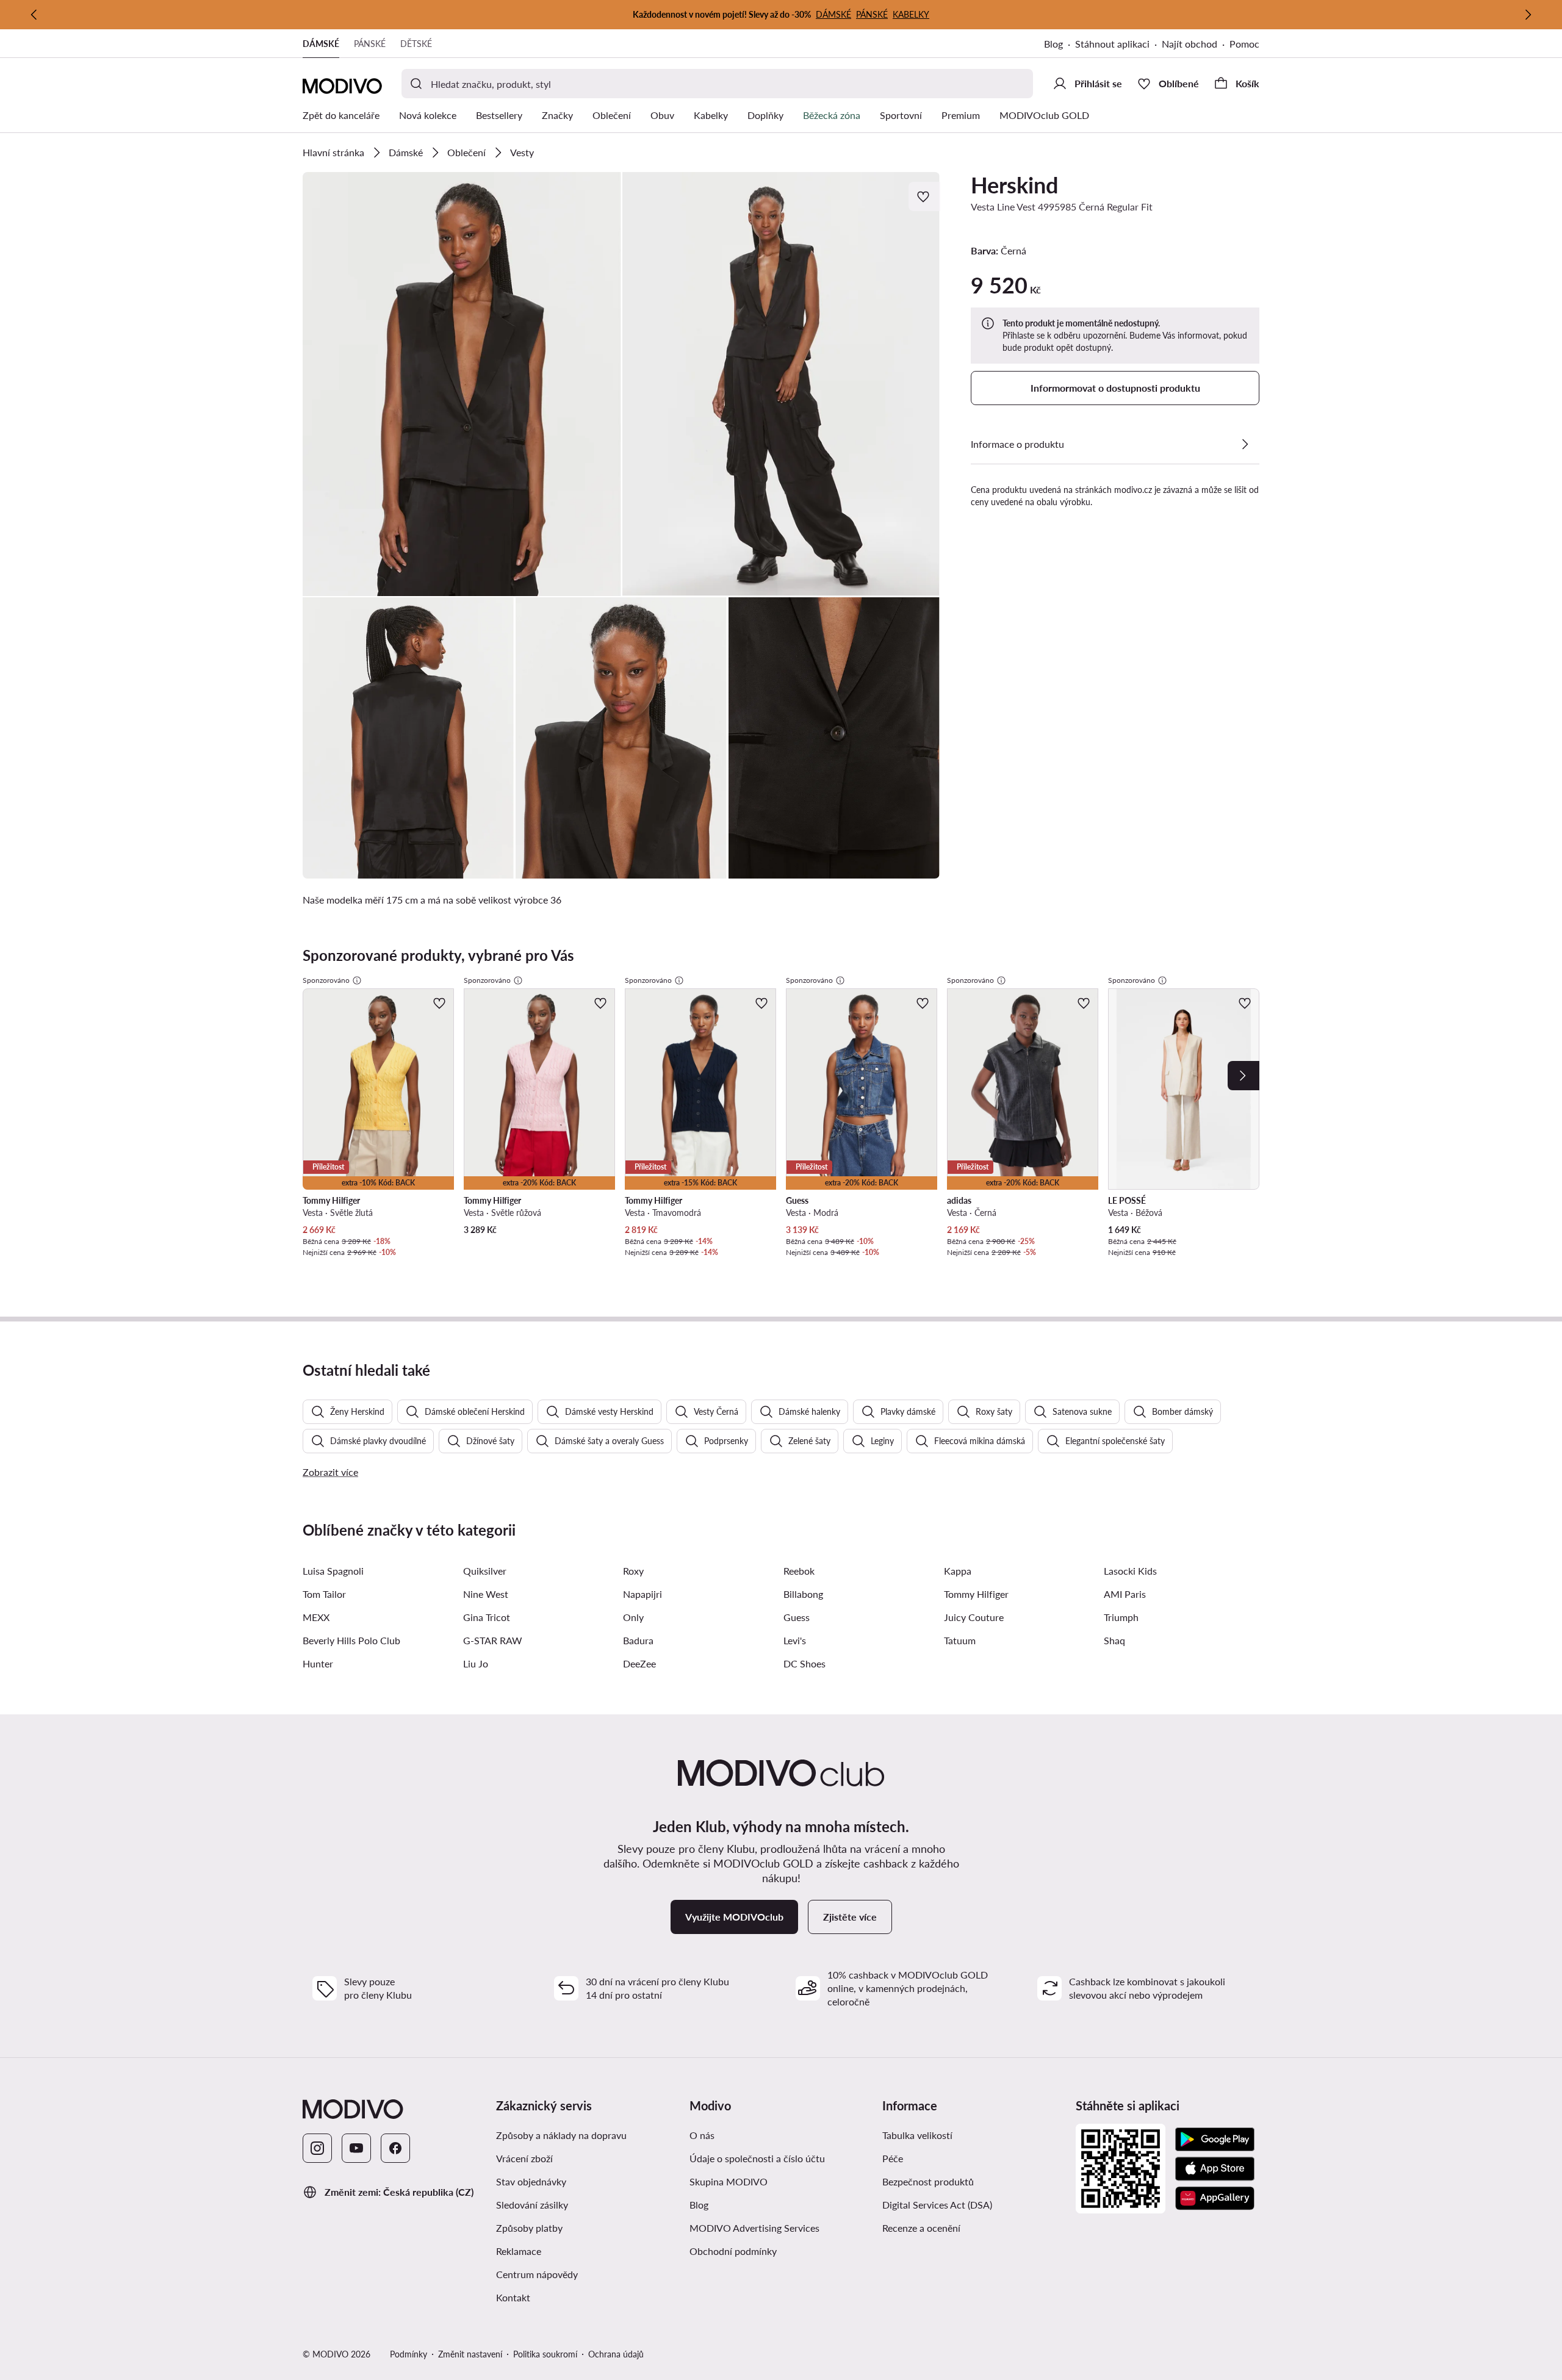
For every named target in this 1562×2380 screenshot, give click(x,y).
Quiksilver (485, 1571)
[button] (462, 384)
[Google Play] (1215, 2140)
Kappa (958, 1571)
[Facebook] (395, 2148)
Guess (797, 1617)
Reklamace (519, 2251)
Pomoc (1244, 44)
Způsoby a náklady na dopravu (561, 2135)
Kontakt (513, 2297)
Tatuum (960, 1640)
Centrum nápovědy (537, 2274)
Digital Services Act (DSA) (937, 2205)
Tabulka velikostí (917, 2135)
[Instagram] (317, 2148)
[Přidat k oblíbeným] (924, 196)
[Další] (1528, 15)
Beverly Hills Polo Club (351, 1640)
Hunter (318, 1663)
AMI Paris (1125, 1594)
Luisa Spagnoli (333, 1571)
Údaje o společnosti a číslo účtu (757, 2158)
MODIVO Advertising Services (754, 2228)
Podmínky (408, 2354)
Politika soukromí (545, 2354)
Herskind (1014, 185)
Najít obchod (1189, 44)
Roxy (633, 1571)
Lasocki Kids (1130, 1571)
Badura (638, 1640)
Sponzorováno (326, 980)
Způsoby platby (529, 2228)
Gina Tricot (487, 1617)
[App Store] (1215, 2169)
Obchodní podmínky (733, 2251)
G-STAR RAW (493, 1640)
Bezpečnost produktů (928, 2181)
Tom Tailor (324, 1594)
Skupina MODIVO (729, 2181)
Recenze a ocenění (921, 2228)
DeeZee (639, 1663)
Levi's (795, 1640)
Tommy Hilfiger (976, 1594)
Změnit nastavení (470, 2354)
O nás (702, 2135)
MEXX (316, 1617)
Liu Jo (476, 1663)
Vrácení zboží (524, 2158)
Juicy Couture (974, 1617)
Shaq (1114, 1640)
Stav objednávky (531, 2181)
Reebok (799, 1571)
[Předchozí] (34, 15)
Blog (1053, 44)
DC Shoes (804, 1663)
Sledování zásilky (532, 2205)
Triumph (1121, 1617)
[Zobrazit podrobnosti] (1245, 444)
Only (633, 1617)
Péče (893, 2158)
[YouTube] (356, 2148)
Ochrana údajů (616, 2354)
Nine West (486, 1594)
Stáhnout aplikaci (1112, 44)
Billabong (803, 1594)
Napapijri (642, 1594)
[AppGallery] (1215, 2198)
